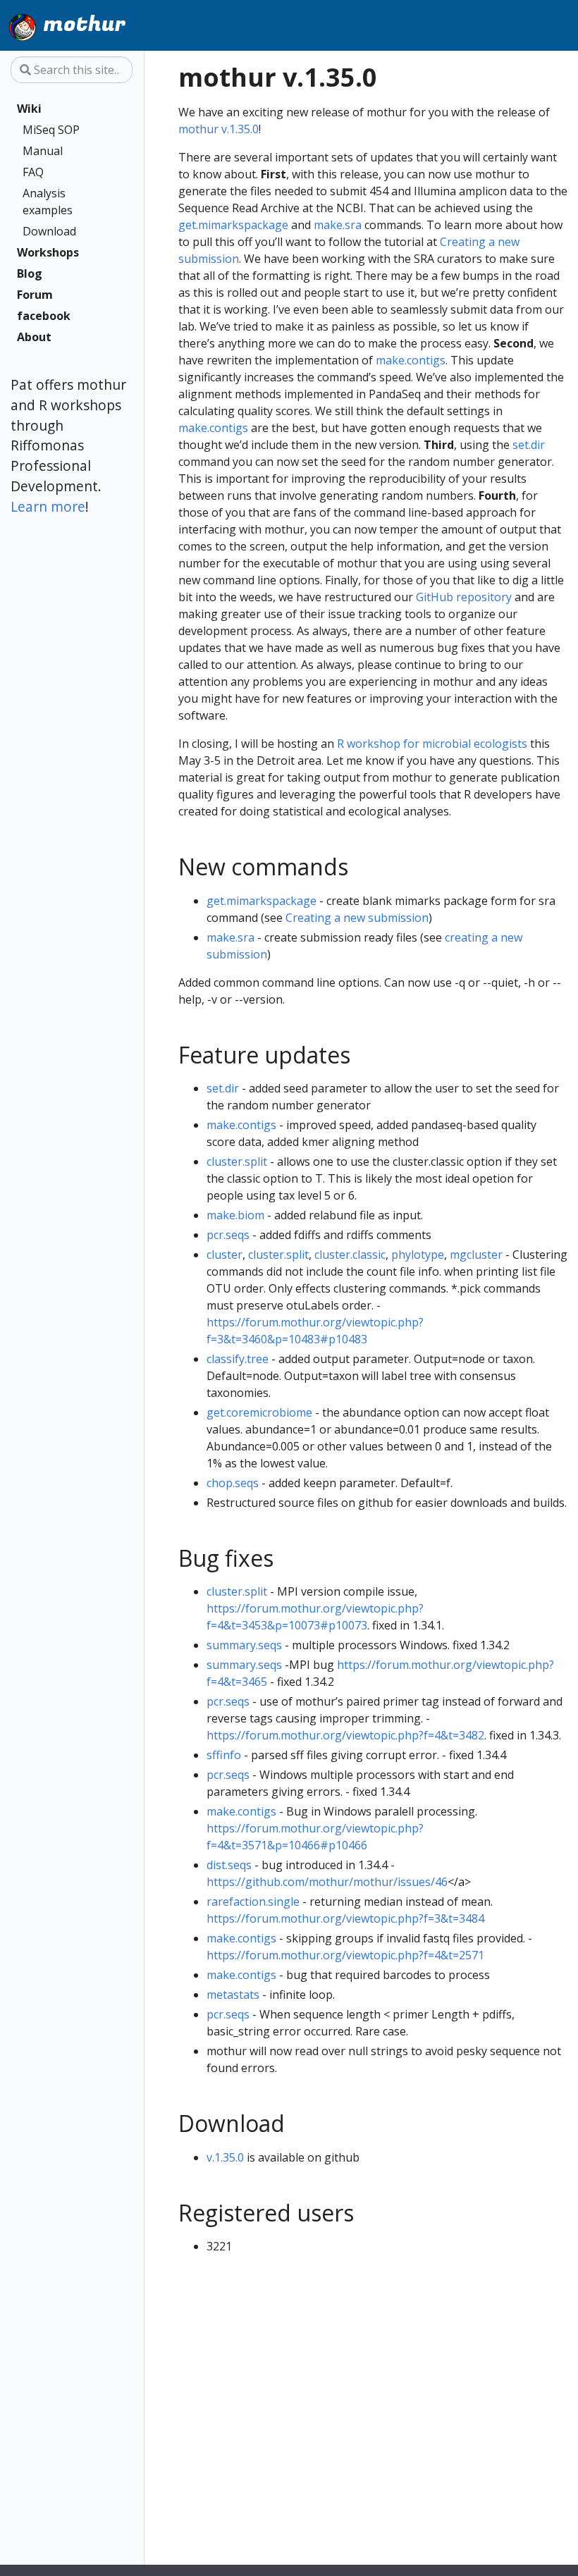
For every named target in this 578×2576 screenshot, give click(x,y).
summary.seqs (244, 1645)
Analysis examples (48, 202)
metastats (233, 1995)
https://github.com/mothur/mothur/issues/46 (327, 1882)
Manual (43, 151)
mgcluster (476, 1255)
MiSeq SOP (51, 130)
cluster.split (237, 1161)
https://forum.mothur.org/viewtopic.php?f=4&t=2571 (345, 1955)
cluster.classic (350, 1255)
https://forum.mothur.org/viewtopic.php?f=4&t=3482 (345, 1735)
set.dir (529, 445)
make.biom (235, 1215)
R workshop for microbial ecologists (432, 744)
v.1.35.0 (225, 2157)
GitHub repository (464, 597)
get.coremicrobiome (259, 1412)
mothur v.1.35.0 (219, 129)
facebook (44, 316)
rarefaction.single (253, 1902)
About (34, 337)
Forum (35, 295)
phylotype (418, 1255)
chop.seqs (233, 1483)
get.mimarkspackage (233, 225)
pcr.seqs (228, 1235)
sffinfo (224, 1755)
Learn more (48, 506)
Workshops (48, 252)
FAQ (33, 172)
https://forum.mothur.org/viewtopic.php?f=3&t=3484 (345, 1918)
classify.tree (238, 1359)
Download (49, 231)
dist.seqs (229, 1865)
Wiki (29, 109)
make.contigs (411, 360)
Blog (30, 273)
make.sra (338, 225)
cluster (225, 1255)
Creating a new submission (357, 918)
